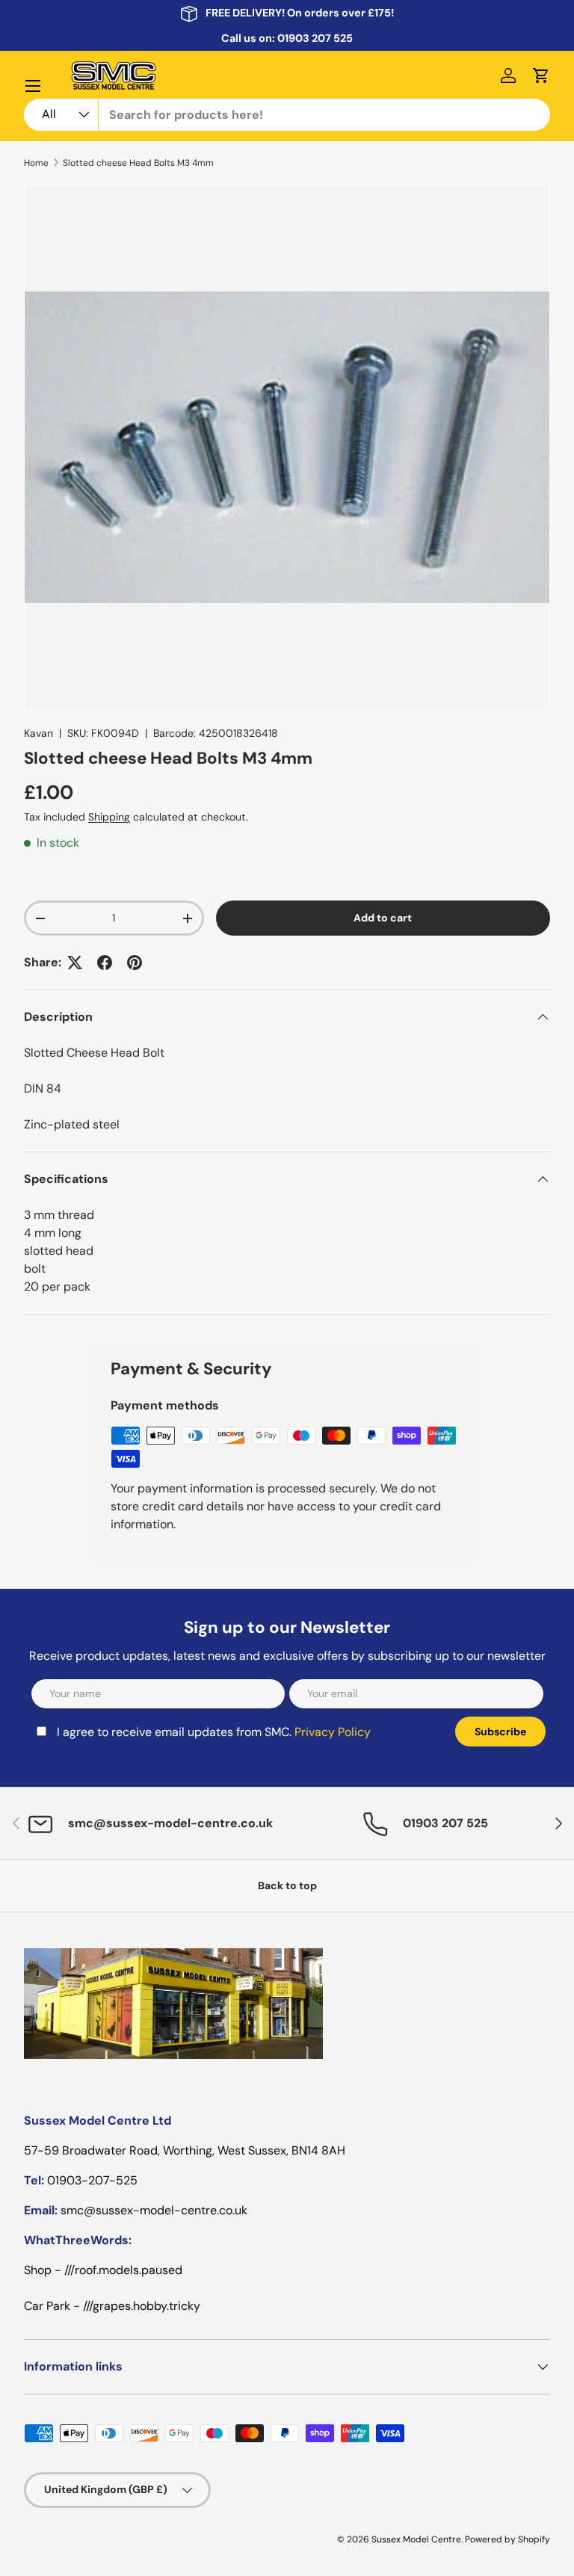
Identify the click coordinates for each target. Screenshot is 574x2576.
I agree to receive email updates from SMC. (214, 1732)
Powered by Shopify (507, 2539)
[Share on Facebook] (105, 963)
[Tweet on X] (75, 963)
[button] (541, 75)
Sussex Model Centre (416, 2539)
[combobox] (287, 115)
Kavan (38, 733)
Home (36, 163)
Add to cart (383, 918)
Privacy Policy (333, 1732)
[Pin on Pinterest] (135, 963)
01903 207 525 (315, 38)
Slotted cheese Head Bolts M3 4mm (138, 163)
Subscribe (500, 1732)
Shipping (109, 817)
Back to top (287, 1885)
